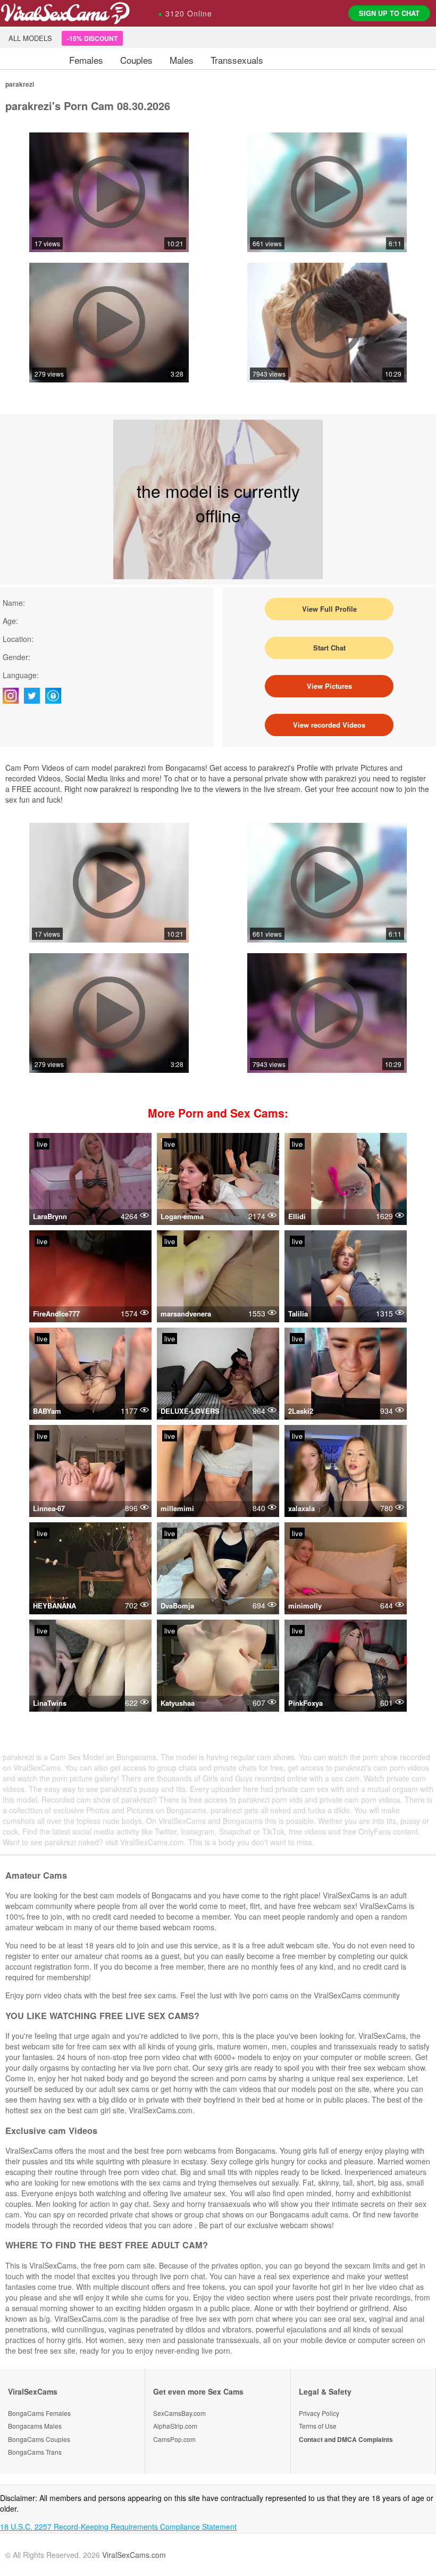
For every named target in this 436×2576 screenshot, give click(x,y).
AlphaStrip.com (175, 2426)
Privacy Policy (319, 2413)
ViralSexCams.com (134, 2555)
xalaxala (301, 1508)
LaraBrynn (50, 1216)
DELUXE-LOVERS (190, 1411)
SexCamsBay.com (179, 2413)
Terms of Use (318, 2426)
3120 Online (185, 13)
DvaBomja (177, 1606)
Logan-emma (182, 1216)
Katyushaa (178, 1703)
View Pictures (329, 686)
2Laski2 (301, 1411)
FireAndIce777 (56, 1314)
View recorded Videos (329, 725)
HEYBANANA (54, 1606)
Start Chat (329, 648)
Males (182, 60)
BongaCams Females (39, 2413)
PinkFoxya (305, 1703)
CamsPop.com (174, 2439)
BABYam (47, 1411)
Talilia (298, 1314)
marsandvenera (186, 1314)
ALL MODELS (30, 38)
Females (86, 60)
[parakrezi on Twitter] (35, 696)
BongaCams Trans (35, 2452)
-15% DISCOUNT (92, 38)
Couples (136, 60)
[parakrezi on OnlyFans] (56, 696)
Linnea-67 (49, 1508)
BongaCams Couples (39, 2439)
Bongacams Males (35, 2426)
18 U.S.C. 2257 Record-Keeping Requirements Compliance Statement (118, 2527)
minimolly (305, 1606)
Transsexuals (237, 60)
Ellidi (297, 1216)
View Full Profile (329, 609)
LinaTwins (50, 1703)
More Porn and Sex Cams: (218, 1113)
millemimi (177, 1508)
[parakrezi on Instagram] (13, 696)
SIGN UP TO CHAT (389, 13)
